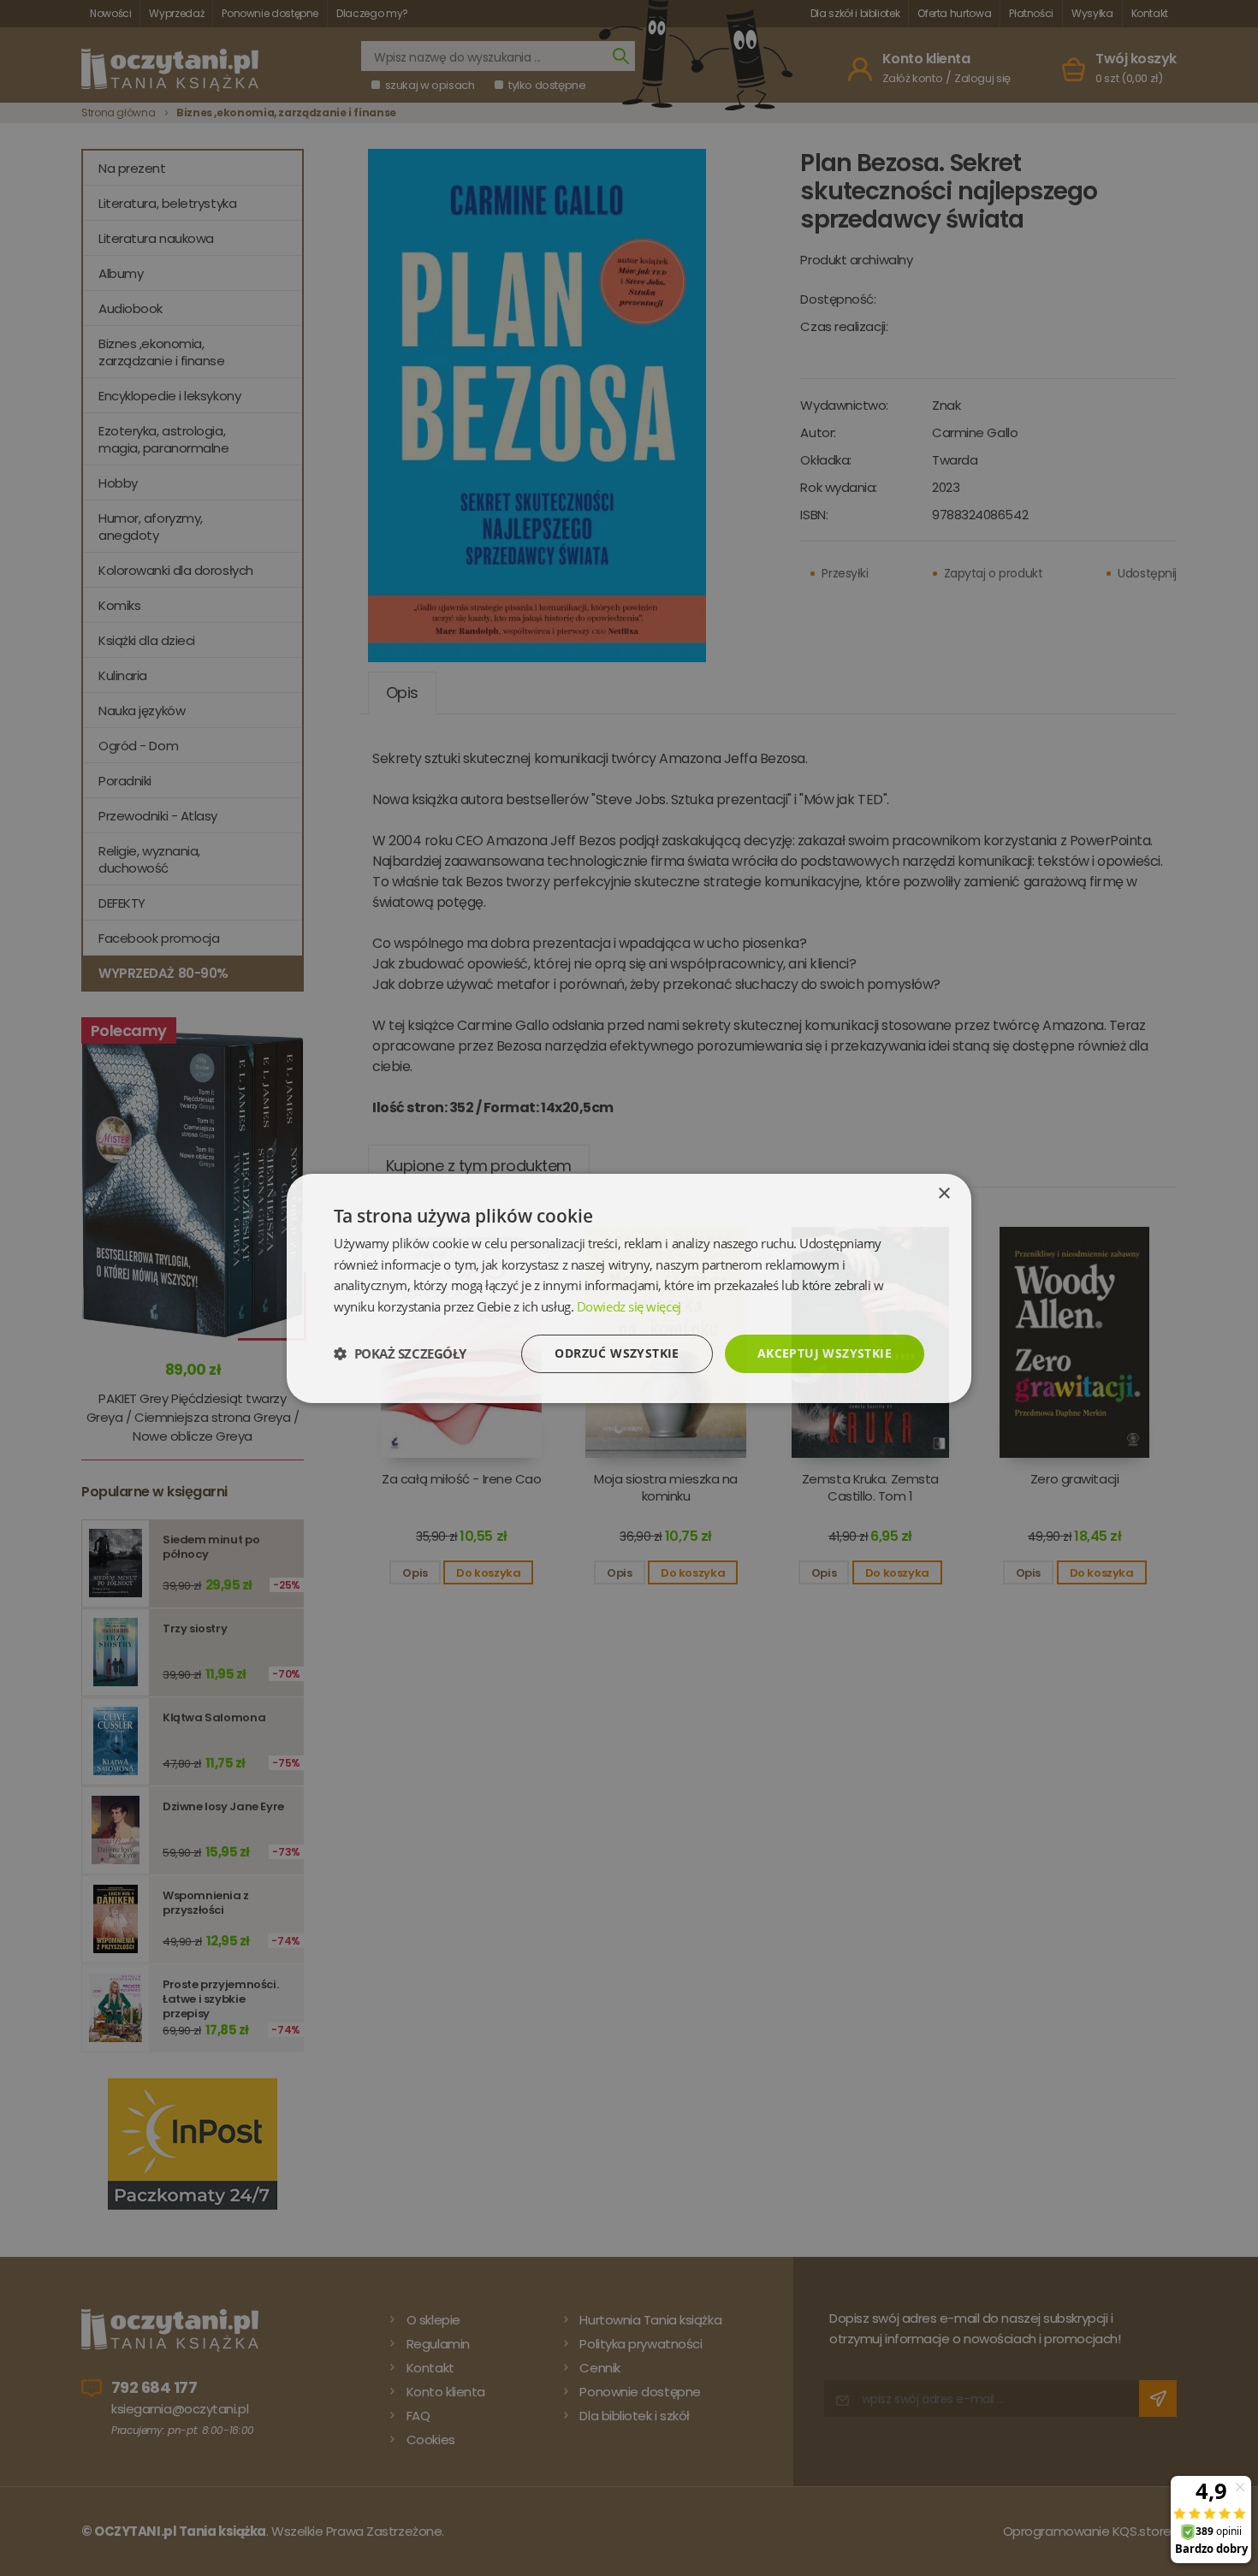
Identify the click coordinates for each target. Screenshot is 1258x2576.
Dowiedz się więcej (629, 1306)
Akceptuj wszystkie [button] (825, 1353)
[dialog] (629, 1288)
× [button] (943, 1193)
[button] (400, 1353)
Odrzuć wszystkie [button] (617, 1353)
